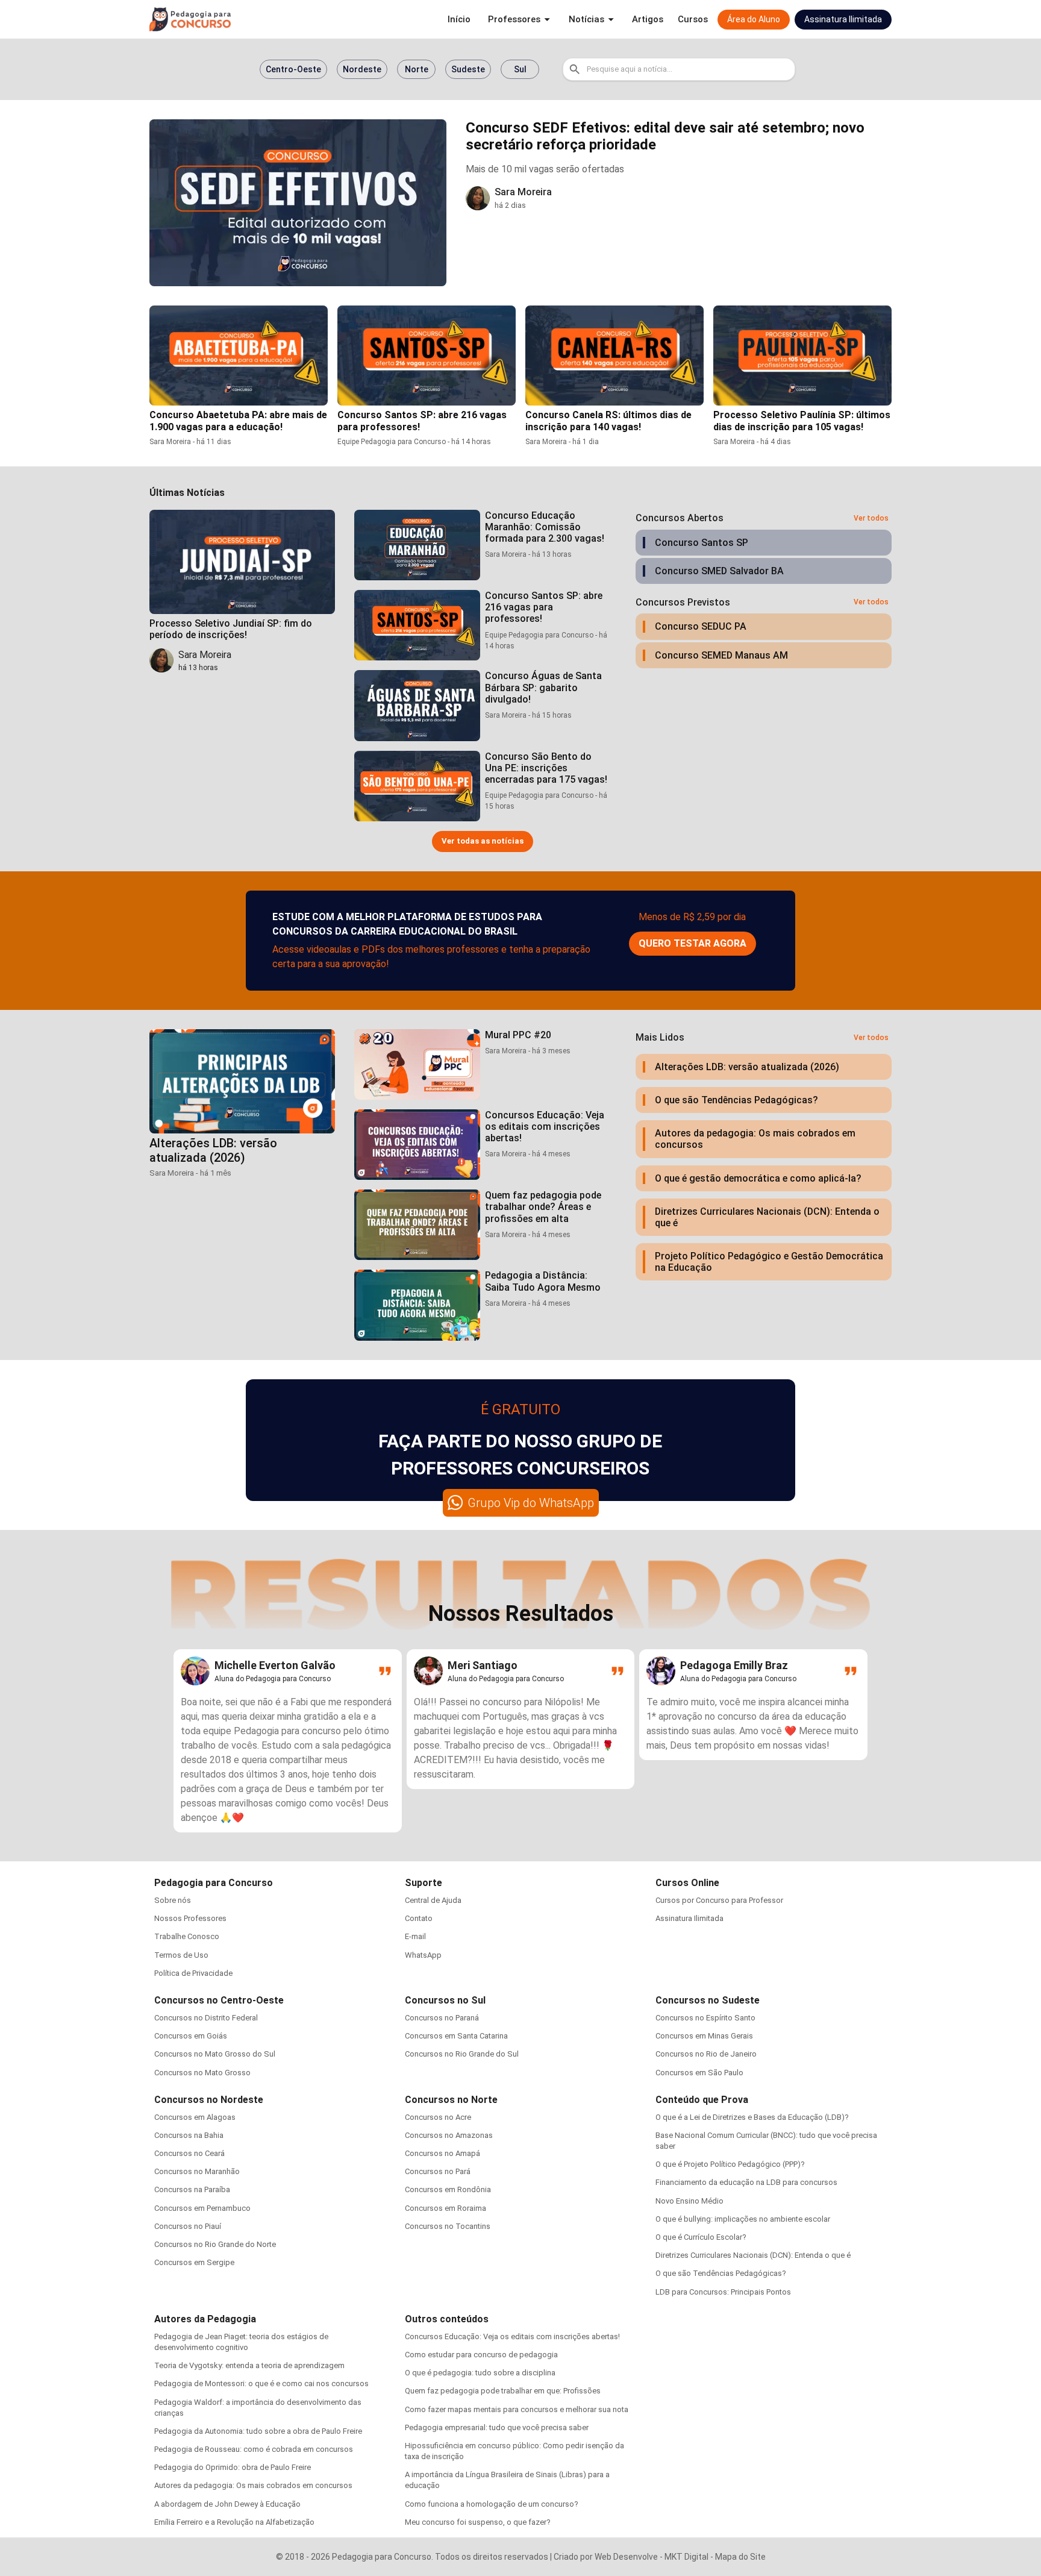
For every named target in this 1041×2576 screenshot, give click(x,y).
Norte (417, 69)
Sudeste (468, 69)
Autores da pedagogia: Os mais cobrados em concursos (253, 2485)
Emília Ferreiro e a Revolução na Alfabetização (234, 2522)
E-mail (415, 1936)
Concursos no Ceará (189, 2153)
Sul (520, 69)
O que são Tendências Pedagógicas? (721, 2273)
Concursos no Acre (438, 2117)
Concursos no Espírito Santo (705, 2018)
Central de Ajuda (433, 1900)
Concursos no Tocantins (448, 2226)
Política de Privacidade (193, 1973)
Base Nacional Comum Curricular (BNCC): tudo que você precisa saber (766, 2141)
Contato (419, 1918)
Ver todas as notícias (483, 841)
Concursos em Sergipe (194, 2262)
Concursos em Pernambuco (202, 2208)
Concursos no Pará (438, 2171)
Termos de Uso (181, 1955)
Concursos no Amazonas (449, 2135)
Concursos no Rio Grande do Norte (215, 2244)
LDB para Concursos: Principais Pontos (723, 2292)
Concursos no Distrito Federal (206, 2018)
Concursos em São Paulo (699, 2073)
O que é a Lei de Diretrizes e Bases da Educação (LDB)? (752, 2117)
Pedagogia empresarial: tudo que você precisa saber (497, 2427)
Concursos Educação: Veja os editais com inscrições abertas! (512, 2336)
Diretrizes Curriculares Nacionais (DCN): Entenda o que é (753, 2255)
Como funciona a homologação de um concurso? (492, 2504)
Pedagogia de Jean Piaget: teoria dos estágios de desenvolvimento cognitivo (241, 2342)
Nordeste (362, 69)
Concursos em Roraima (445, 2208)
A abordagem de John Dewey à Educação (227, 2504)
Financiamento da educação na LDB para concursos (746, 2182)
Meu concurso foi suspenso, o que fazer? (478, 2522)
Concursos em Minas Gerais (704, 2036)
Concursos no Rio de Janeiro (706, 2054)
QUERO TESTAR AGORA (692, 943)
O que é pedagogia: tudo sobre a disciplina (480, 2373)
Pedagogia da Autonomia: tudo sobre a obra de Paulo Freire (258, 2431)
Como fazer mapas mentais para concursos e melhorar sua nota (517, 2409)
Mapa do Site (740, 2557)
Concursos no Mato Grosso (202, 2073)
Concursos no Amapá (442, 2153)
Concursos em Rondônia (448, 2189)
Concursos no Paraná (442, 2018)
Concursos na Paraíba (192, 2189)
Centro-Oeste (293, 69)
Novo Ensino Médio (689, 2201)
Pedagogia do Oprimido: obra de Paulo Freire (233, 2467)
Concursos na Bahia (189, 2135)
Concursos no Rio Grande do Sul (462, 2054)
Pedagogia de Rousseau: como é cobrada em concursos (254, 2449)
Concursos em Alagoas (195, 2117)
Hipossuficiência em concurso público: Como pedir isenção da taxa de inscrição (514, 2451)
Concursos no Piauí (188, 2226)
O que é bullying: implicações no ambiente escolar (743, 2219)
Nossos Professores (190, 1918)
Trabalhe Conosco (187, 1936)
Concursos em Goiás (191, 2036)
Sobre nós (173, 1900)
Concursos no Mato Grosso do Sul (215, 2054)
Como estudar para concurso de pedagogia (481, 2355)
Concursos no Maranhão (197, 2171)
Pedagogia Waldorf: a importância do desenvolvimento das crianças (258, 2408)
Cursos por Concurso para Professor (719, 1900)
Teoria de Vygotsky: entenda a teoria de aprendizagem (249, 2365)
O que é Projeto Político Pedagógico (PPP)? (730, 2164)
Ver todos (871, 518)
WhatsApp (423, 1955)
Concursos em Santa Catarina (456, 2036)
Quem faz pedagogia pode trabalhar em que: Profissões (503, 2391)
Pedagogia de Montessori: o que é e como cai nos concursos (261, 2383)
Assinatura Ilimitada (689, 1918)
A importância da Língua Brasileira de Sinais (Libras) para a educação (507, 2480)
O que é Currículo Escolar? (701, 2237)
